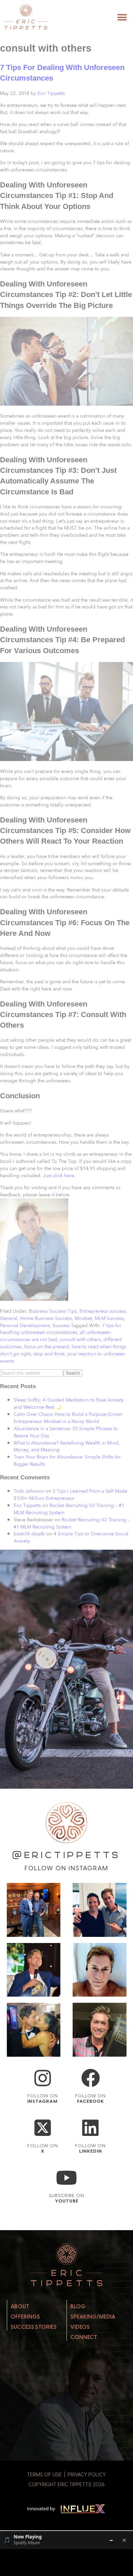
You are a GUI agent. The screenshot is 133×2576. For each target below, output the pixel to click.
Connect (84, 2337)
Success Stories (34, 2327)
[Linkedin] (91, 2128)
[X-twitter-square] (42, 2128)
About (20, 2306)
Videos (80, 2327)
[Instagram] (42, 2078)
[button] (122, 18)
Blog (78, 2306)
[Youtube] (67, 2178)
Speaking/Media (93, 2317)
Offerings (25, 2317)
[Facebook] (91, 2078)
